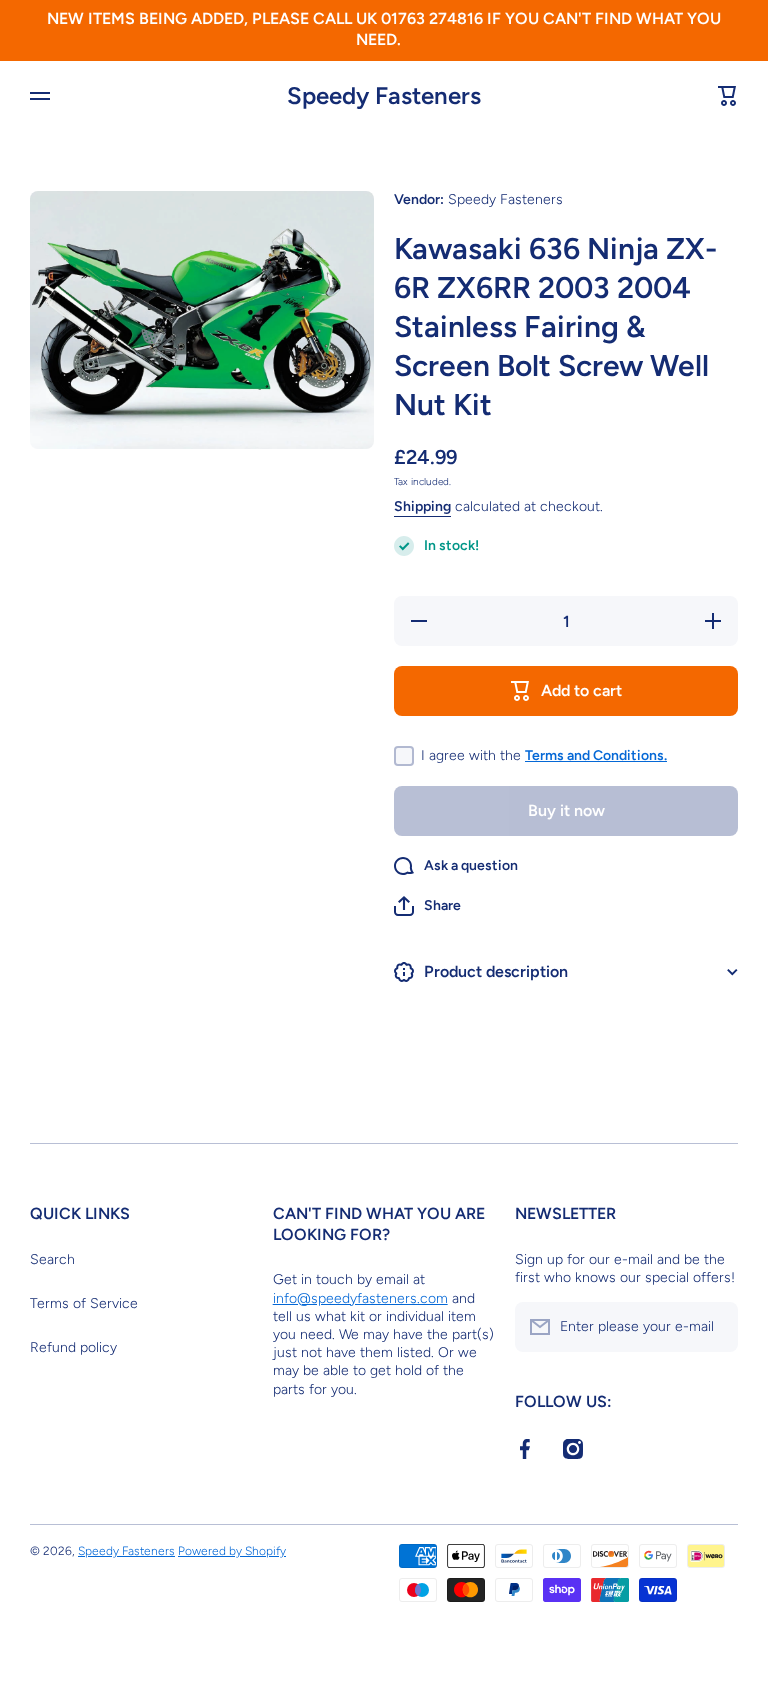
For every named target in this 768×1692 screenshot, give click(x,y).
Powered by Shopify (232, 1551)
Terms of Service (84, 1303)
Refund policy (73, 1347)
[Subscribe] (713, 1327)
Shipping (422, 506)
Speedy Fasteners (126, 1551)
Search (52, 1259)
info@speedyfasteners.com (360, 1298)
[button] (427, 906)
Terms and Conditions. (596, 755)
